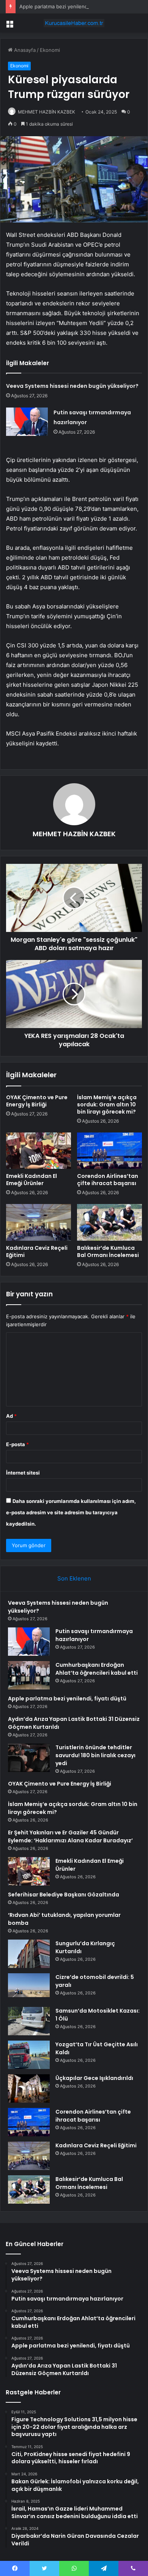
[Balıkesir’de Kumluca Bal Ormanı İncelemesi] (109, 1222)
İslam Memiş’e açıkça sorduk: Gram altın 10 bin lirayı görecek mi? (107, 1104)
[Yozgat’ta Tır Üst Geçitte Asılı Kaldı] (29, 2055)
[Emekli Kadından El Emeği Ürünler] (39, 1151)
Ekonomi (50, 50)
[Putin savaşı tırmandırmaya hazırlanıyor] (27, 422)
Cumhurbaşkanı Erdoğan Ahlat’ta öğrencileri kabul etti (97, 1669)
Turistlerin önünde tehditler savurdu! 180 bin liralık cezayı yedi (95, 1755)
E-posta (17, 1444)
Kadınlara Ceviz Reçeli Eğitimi (37, 1251)
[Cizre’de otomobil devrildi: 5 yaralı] (29, 1987)
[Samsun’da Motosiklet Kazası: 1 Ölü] (29, 2021)
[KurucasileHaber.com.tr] (74, 23)
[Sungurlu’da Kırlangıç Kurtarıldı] (29, 1954)
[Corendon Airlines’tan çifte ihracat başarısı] (109, 1151)
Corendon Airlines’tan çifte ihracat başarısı (108, 1180)
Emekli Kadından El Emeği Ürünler (31, 1180)
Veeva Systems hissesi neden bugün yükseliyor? (72, 386)
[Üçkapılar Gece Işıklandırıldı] (29, 2088)
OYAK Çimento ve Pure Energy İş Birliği (37, 1101)
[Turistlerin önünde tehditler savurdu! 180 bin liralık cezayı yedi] (29, 1758)
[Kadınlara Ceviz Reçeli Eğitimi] (39, 1222)
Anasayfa (24, 50)
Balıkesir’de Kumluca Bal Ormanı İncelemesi (108, 1251)
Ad (11, 1416)
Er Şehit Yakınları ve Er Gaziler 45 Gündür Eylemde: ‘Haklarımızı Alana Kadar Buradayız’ (70, 1836)
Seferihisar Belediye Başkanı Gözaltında (64, 1895)
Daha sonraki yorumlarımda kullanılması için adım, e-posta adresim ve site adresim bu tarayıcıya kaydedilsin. (71, 1512)
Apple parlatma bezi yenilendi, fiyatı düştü (69, 6)
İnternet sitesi (23, 1473)
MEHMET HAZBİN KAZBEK (46, 112)
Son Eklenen (74, 1578)
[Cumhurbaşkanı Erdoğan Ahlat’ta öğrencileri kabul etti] (29, 1675)
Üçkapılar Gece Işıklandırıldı (94, 2078)
